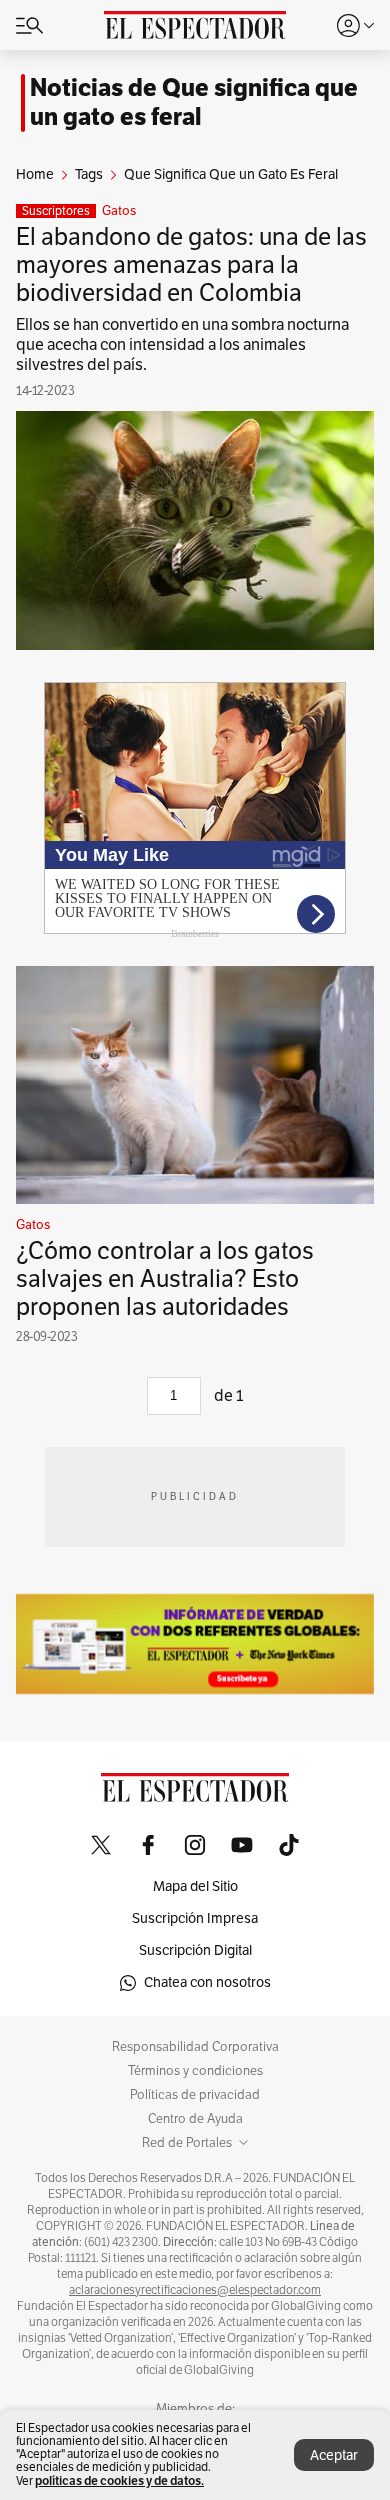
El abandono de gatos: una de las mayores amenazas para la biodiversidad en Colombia (191, 265)
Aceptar (334, 2455)
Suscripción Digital (195, 1950)
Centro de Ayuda (195, 2119)
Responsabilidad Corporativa (195, 2047)
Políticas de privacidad (195, 2095)
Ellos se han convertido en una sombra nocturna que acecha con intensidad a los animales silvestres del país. (182, 345)
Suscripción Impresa (195, 1918)
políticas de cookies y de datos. (119, 2480)
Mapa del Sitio (195, 1886)
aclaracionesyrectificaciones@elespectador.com (195, 2290)
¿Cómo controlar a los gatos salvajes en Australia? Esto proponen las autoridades (165, 1279)
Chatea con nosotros (207, 1982)
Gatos (119, 211)
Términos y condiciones (195, 2071)
